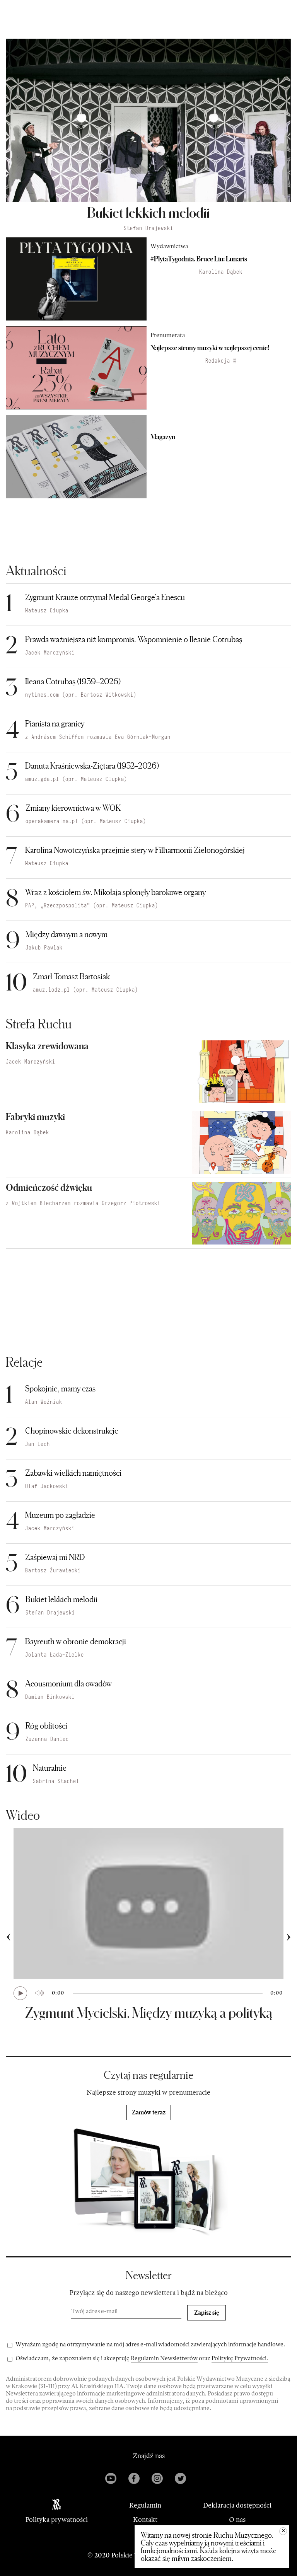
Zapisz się (207, 2312)
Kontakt (145, 2520)
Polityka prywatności (57, 2520)
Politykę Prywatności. (240, 2359)
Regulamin (145, 2506)
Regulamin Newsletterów (164, 2359)
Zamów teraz (149, 2112)
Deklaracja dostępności (237, 2506)
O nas (237, 2520)
